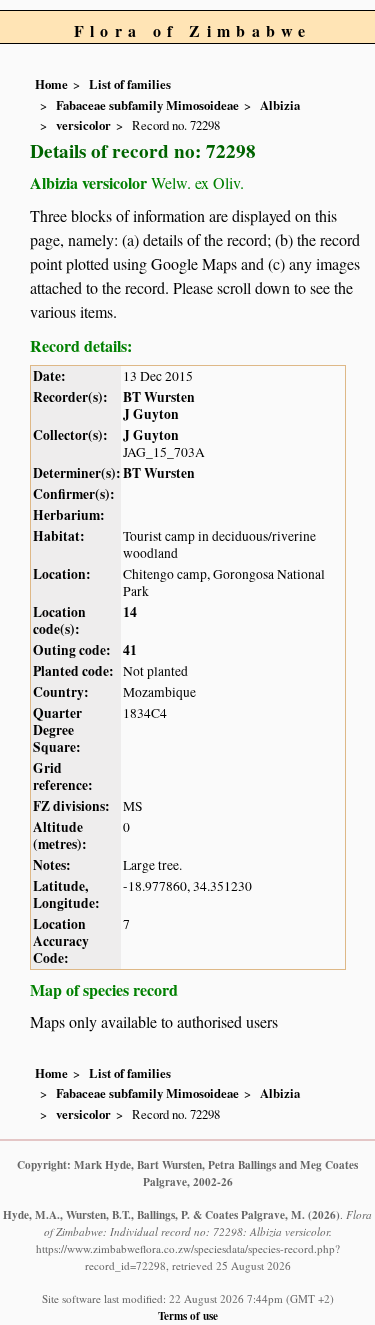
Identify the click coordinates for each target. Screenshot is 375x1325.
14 (130, 612)
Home (51, 84)
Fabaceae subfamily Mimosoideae (147, 105)
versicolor (83, 125)
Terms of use (188, 1315)
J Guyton (151, 414)
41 (130, 650)
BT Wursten (159, 397)
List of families (130, 84)
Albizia (280, 105)
